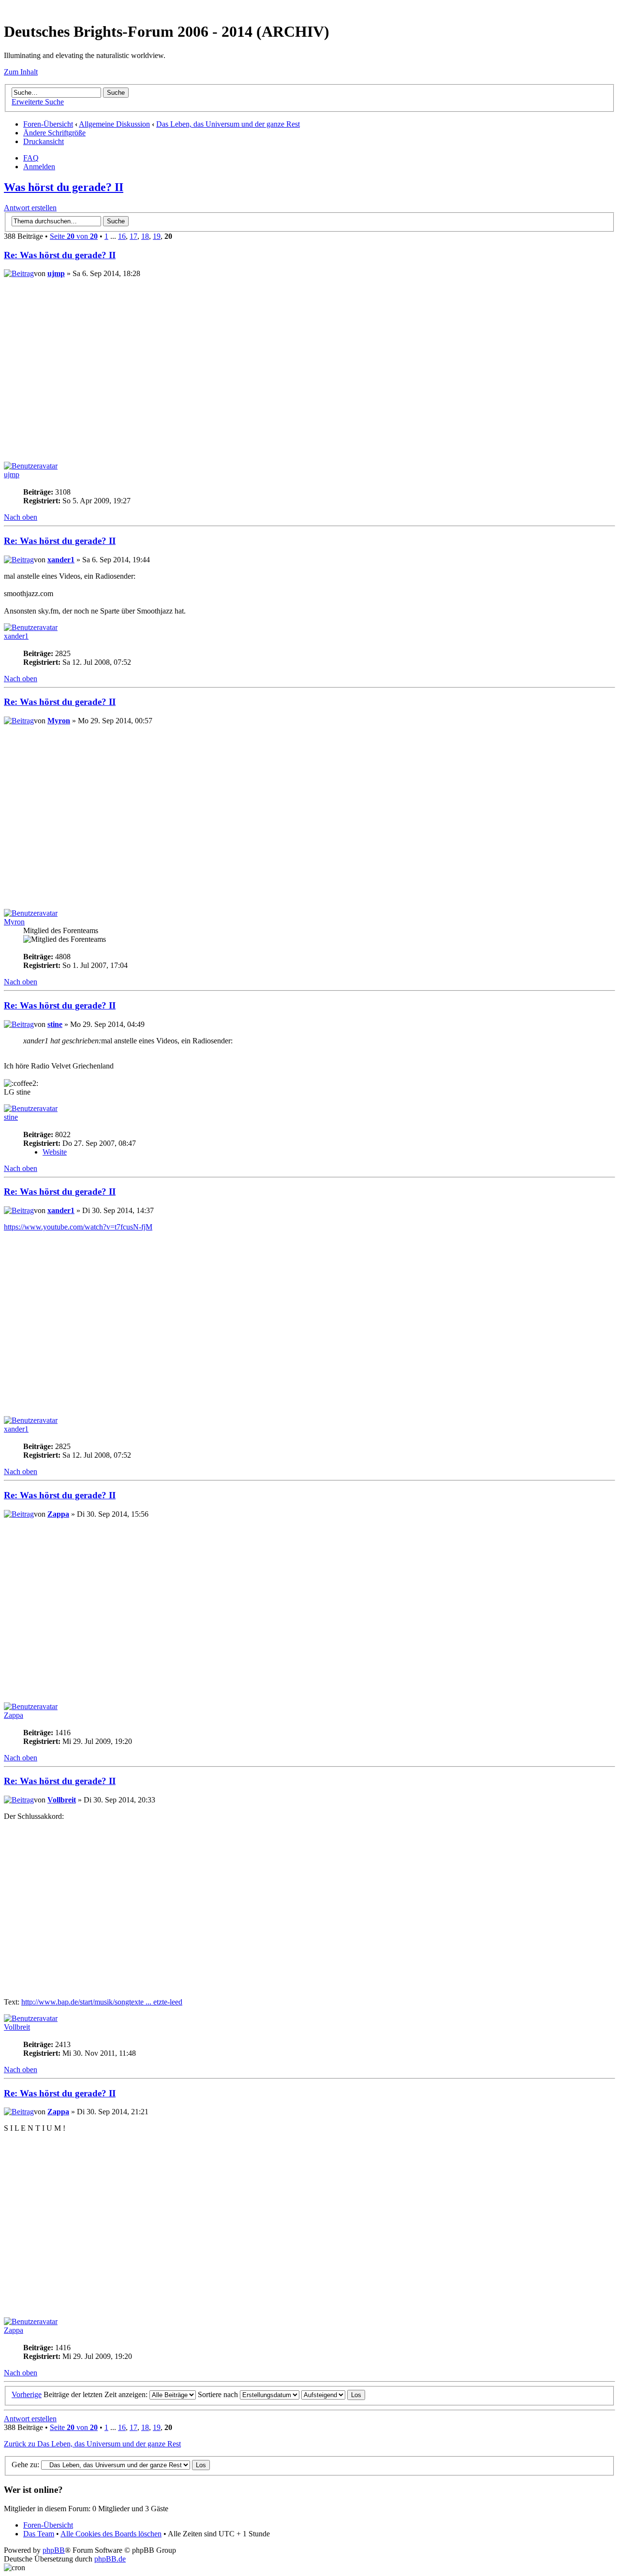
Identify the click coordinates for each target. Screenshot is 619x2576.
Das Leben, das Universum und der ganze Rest (228, 124)
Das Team (39, 2534)
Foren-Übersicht (48, 124)
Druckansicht (44, 141)
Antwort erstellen (30, 208)
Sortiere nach (219, 2394)
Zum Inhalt (21, 72)
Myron (59, 721)
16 (122, 236)
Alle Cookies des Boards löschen (111, 2534)
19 (157, 236)
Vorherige (27, 2394)
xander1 (61, 560)
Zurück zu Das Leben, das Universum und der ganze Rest (92, 2444)
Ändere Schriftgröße (54, 133)
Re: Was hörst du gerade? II (60, 255)
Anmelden (39, 167)
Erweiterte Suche (38, 102)
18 (145, 236)
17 (133, 236)
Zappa (58, 1514)
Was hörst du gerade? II (64, 187)
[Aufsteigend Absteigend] (333, 2394)
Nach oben (21, 517)
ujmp (56, 273)
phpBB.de (110, 2559)
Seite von (74, 236)
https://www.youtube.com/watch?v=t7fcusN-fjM (78, 1227)
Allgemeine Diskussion (114, 124)
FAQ (31, 158)
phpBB (54, 2550)
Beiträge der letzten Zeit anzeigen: (96, 2394)
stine (55, 1024)
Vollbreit (62, 1800)
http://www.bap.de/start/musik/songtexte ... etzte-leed (102, 2002)
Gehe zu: (25, 2465)
